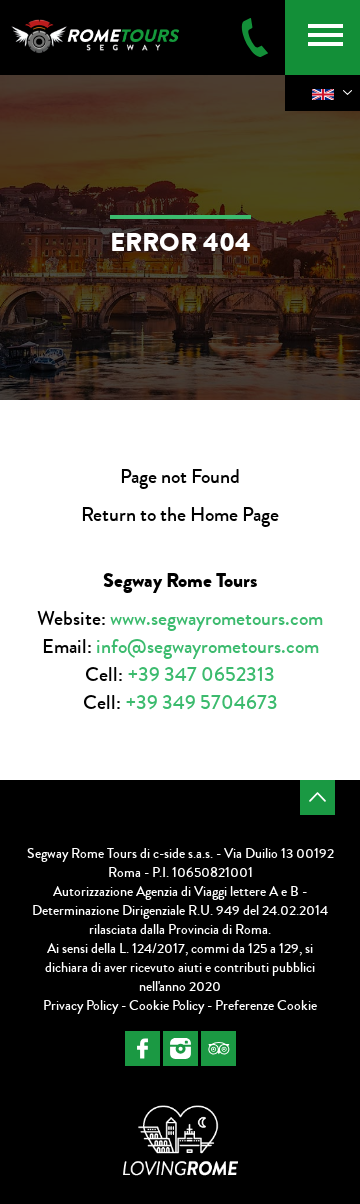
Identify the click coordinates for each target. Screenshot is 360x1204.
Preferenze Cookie (266, 1006)
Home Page (234, 514)
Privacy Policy (80, 1006)
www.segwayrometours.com (216, 618)
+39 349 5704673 (201, 702)
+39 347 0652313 (201, 674)
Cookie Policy (166, 1006)
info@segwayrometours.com (207, 646)
